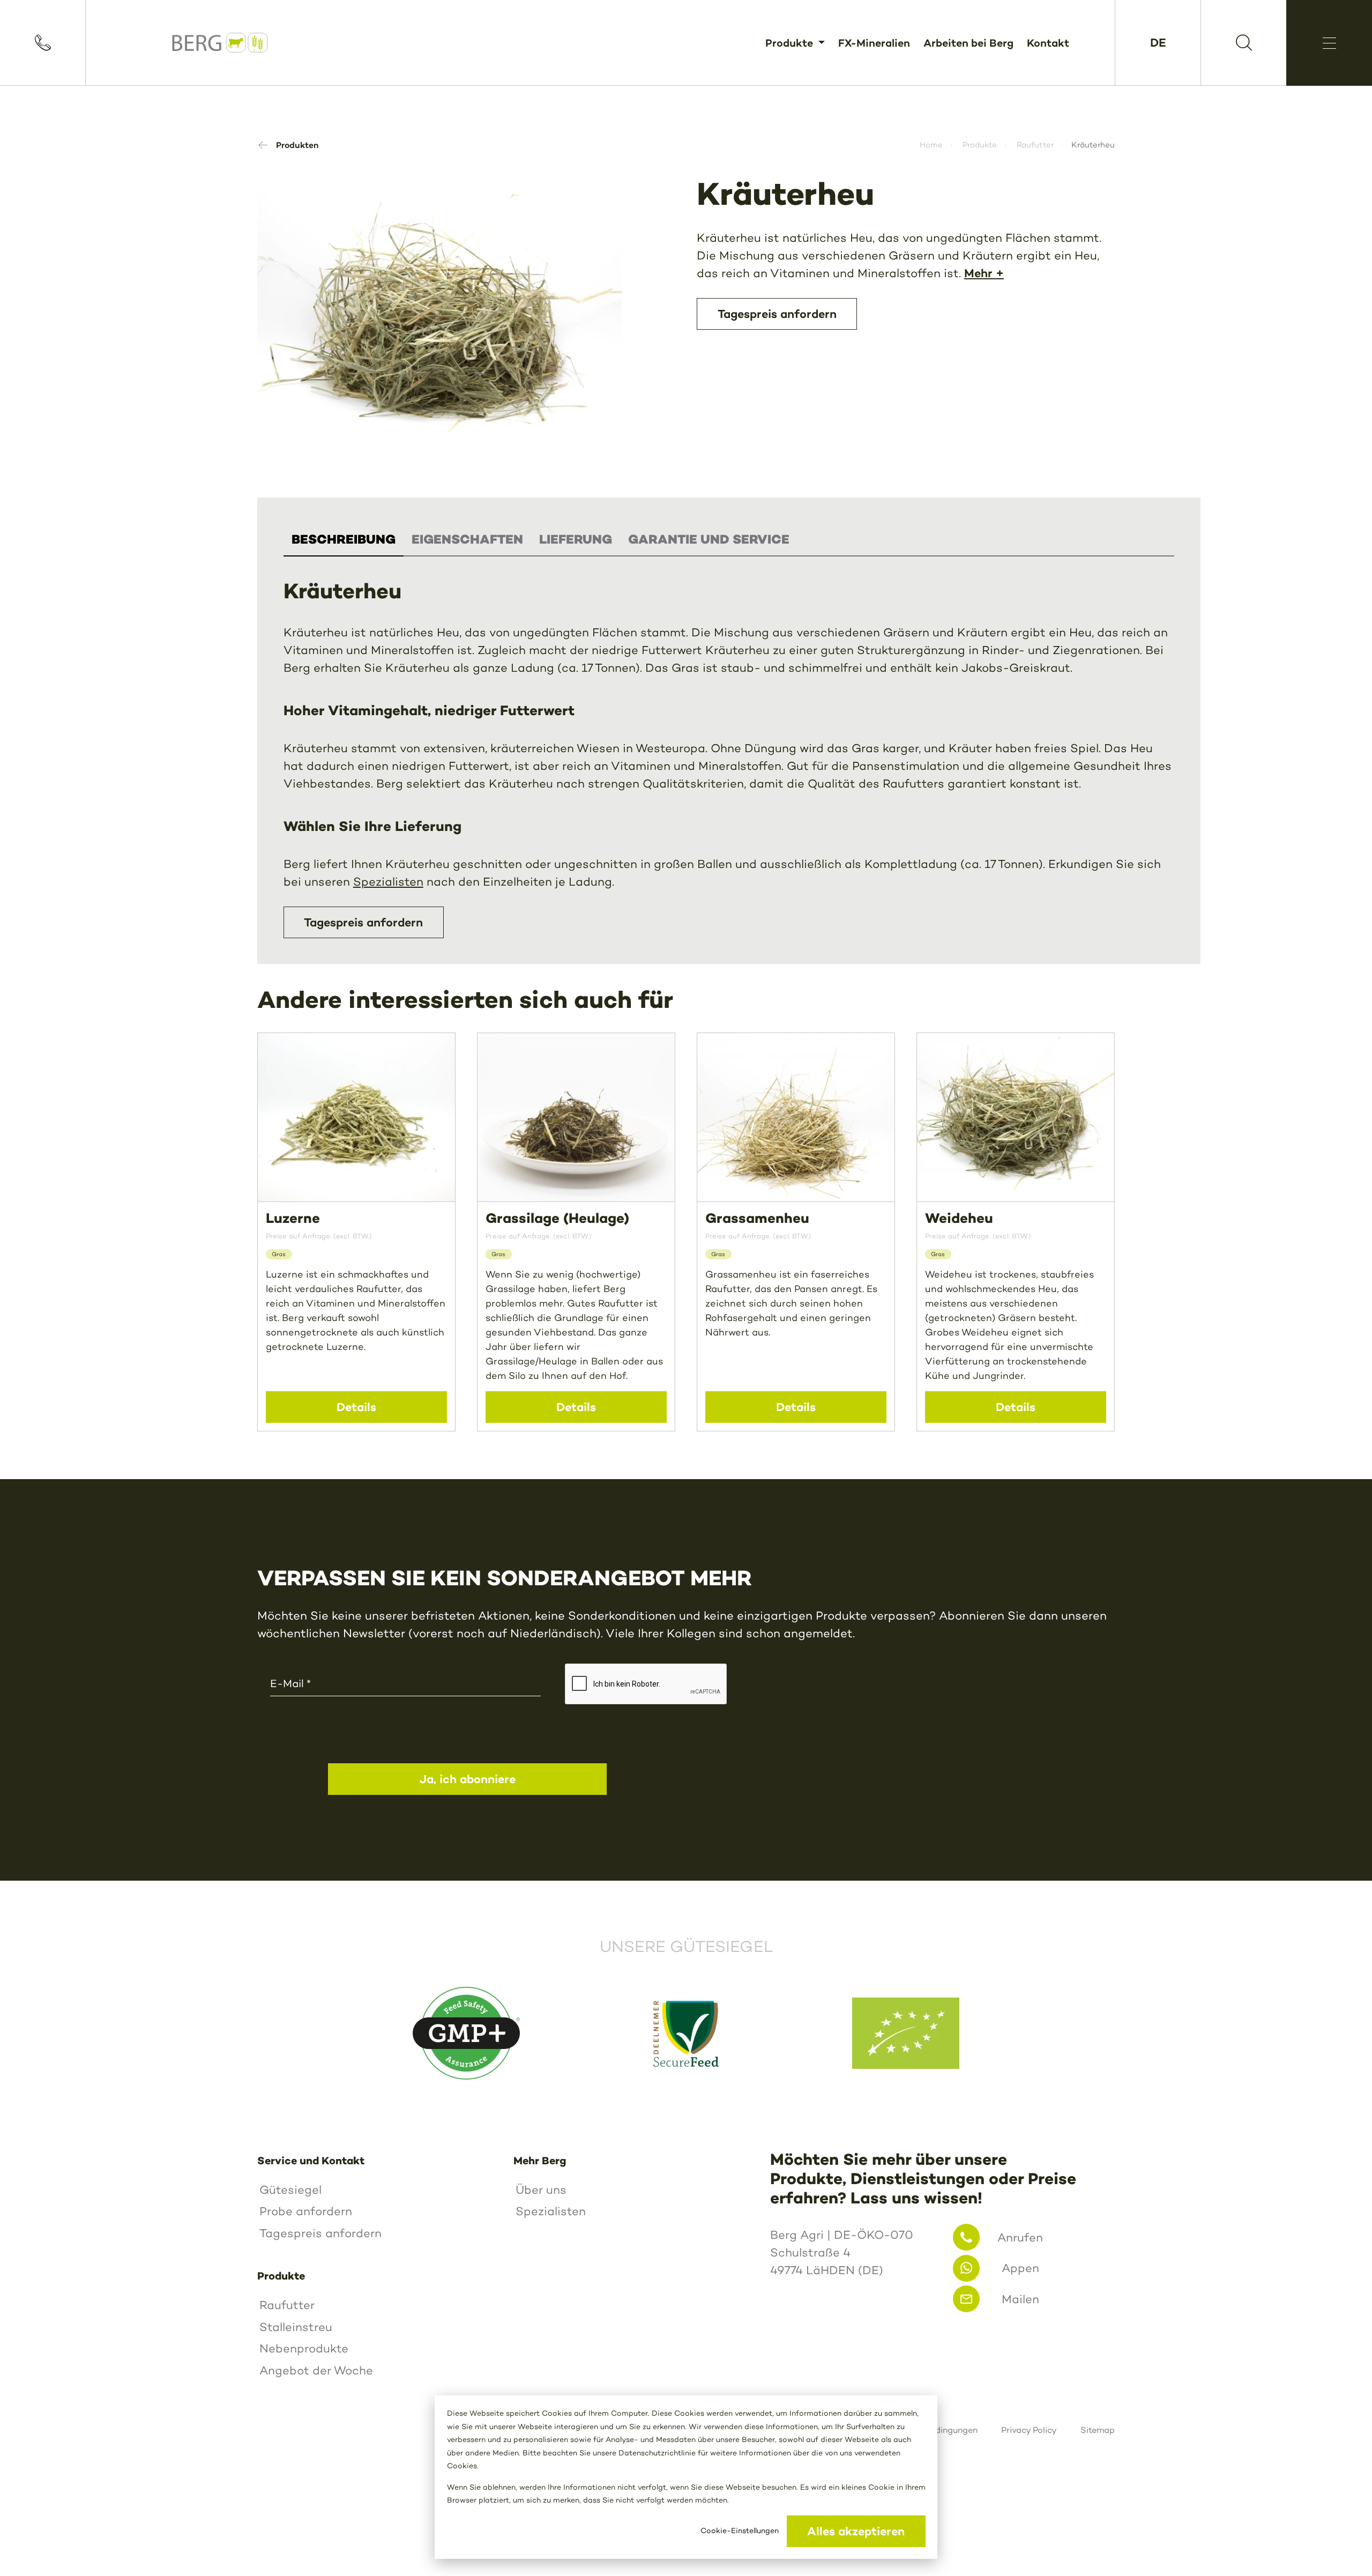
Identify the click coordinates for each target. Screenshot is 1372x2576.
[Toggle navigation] (1329, 43)
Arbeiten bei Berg (968, 43)
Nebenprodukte (304, 2348)
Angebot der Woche (316, 2370)
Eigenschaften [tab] (467, 539)
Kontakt (1048, 43)
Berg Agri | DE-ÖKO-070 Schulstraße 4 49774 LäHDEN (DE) (842, 2252)
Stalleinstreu (296, 2327)
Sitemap (1098, 2430)
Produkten (297, 145)
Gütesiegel (290, 2190)
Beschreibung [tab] (344, 539)
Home (931, 145)
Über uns (541, 2190)
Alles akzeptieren (856, 2531)
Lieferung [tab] (576, 539)
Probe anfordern (306, 2211)
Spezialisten (388, 882)
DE (1158, 42)
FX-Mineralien (874, 43)
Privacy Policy (1029, 2430)
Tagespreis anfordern (363, 922)
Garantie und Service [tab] (709, 539)
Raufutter (1035, 145)
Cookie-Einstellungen (740, 2531)
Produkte (791, 43)
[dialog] (686, 2477)
